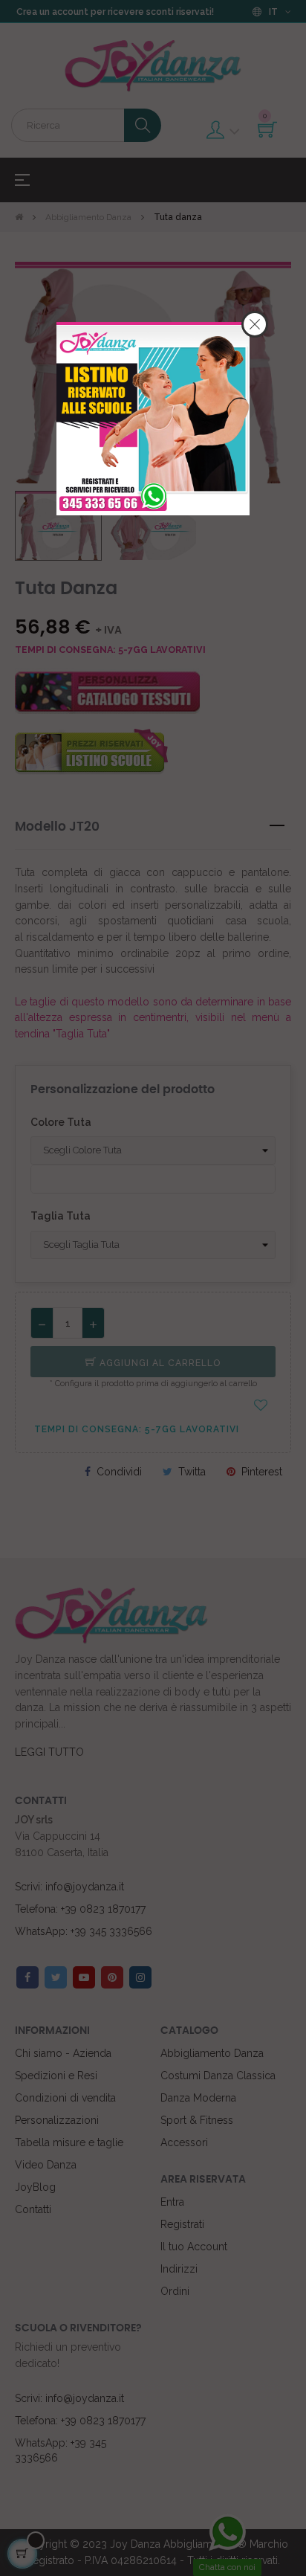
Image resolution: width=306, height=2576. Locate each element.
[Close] (255, 324)
